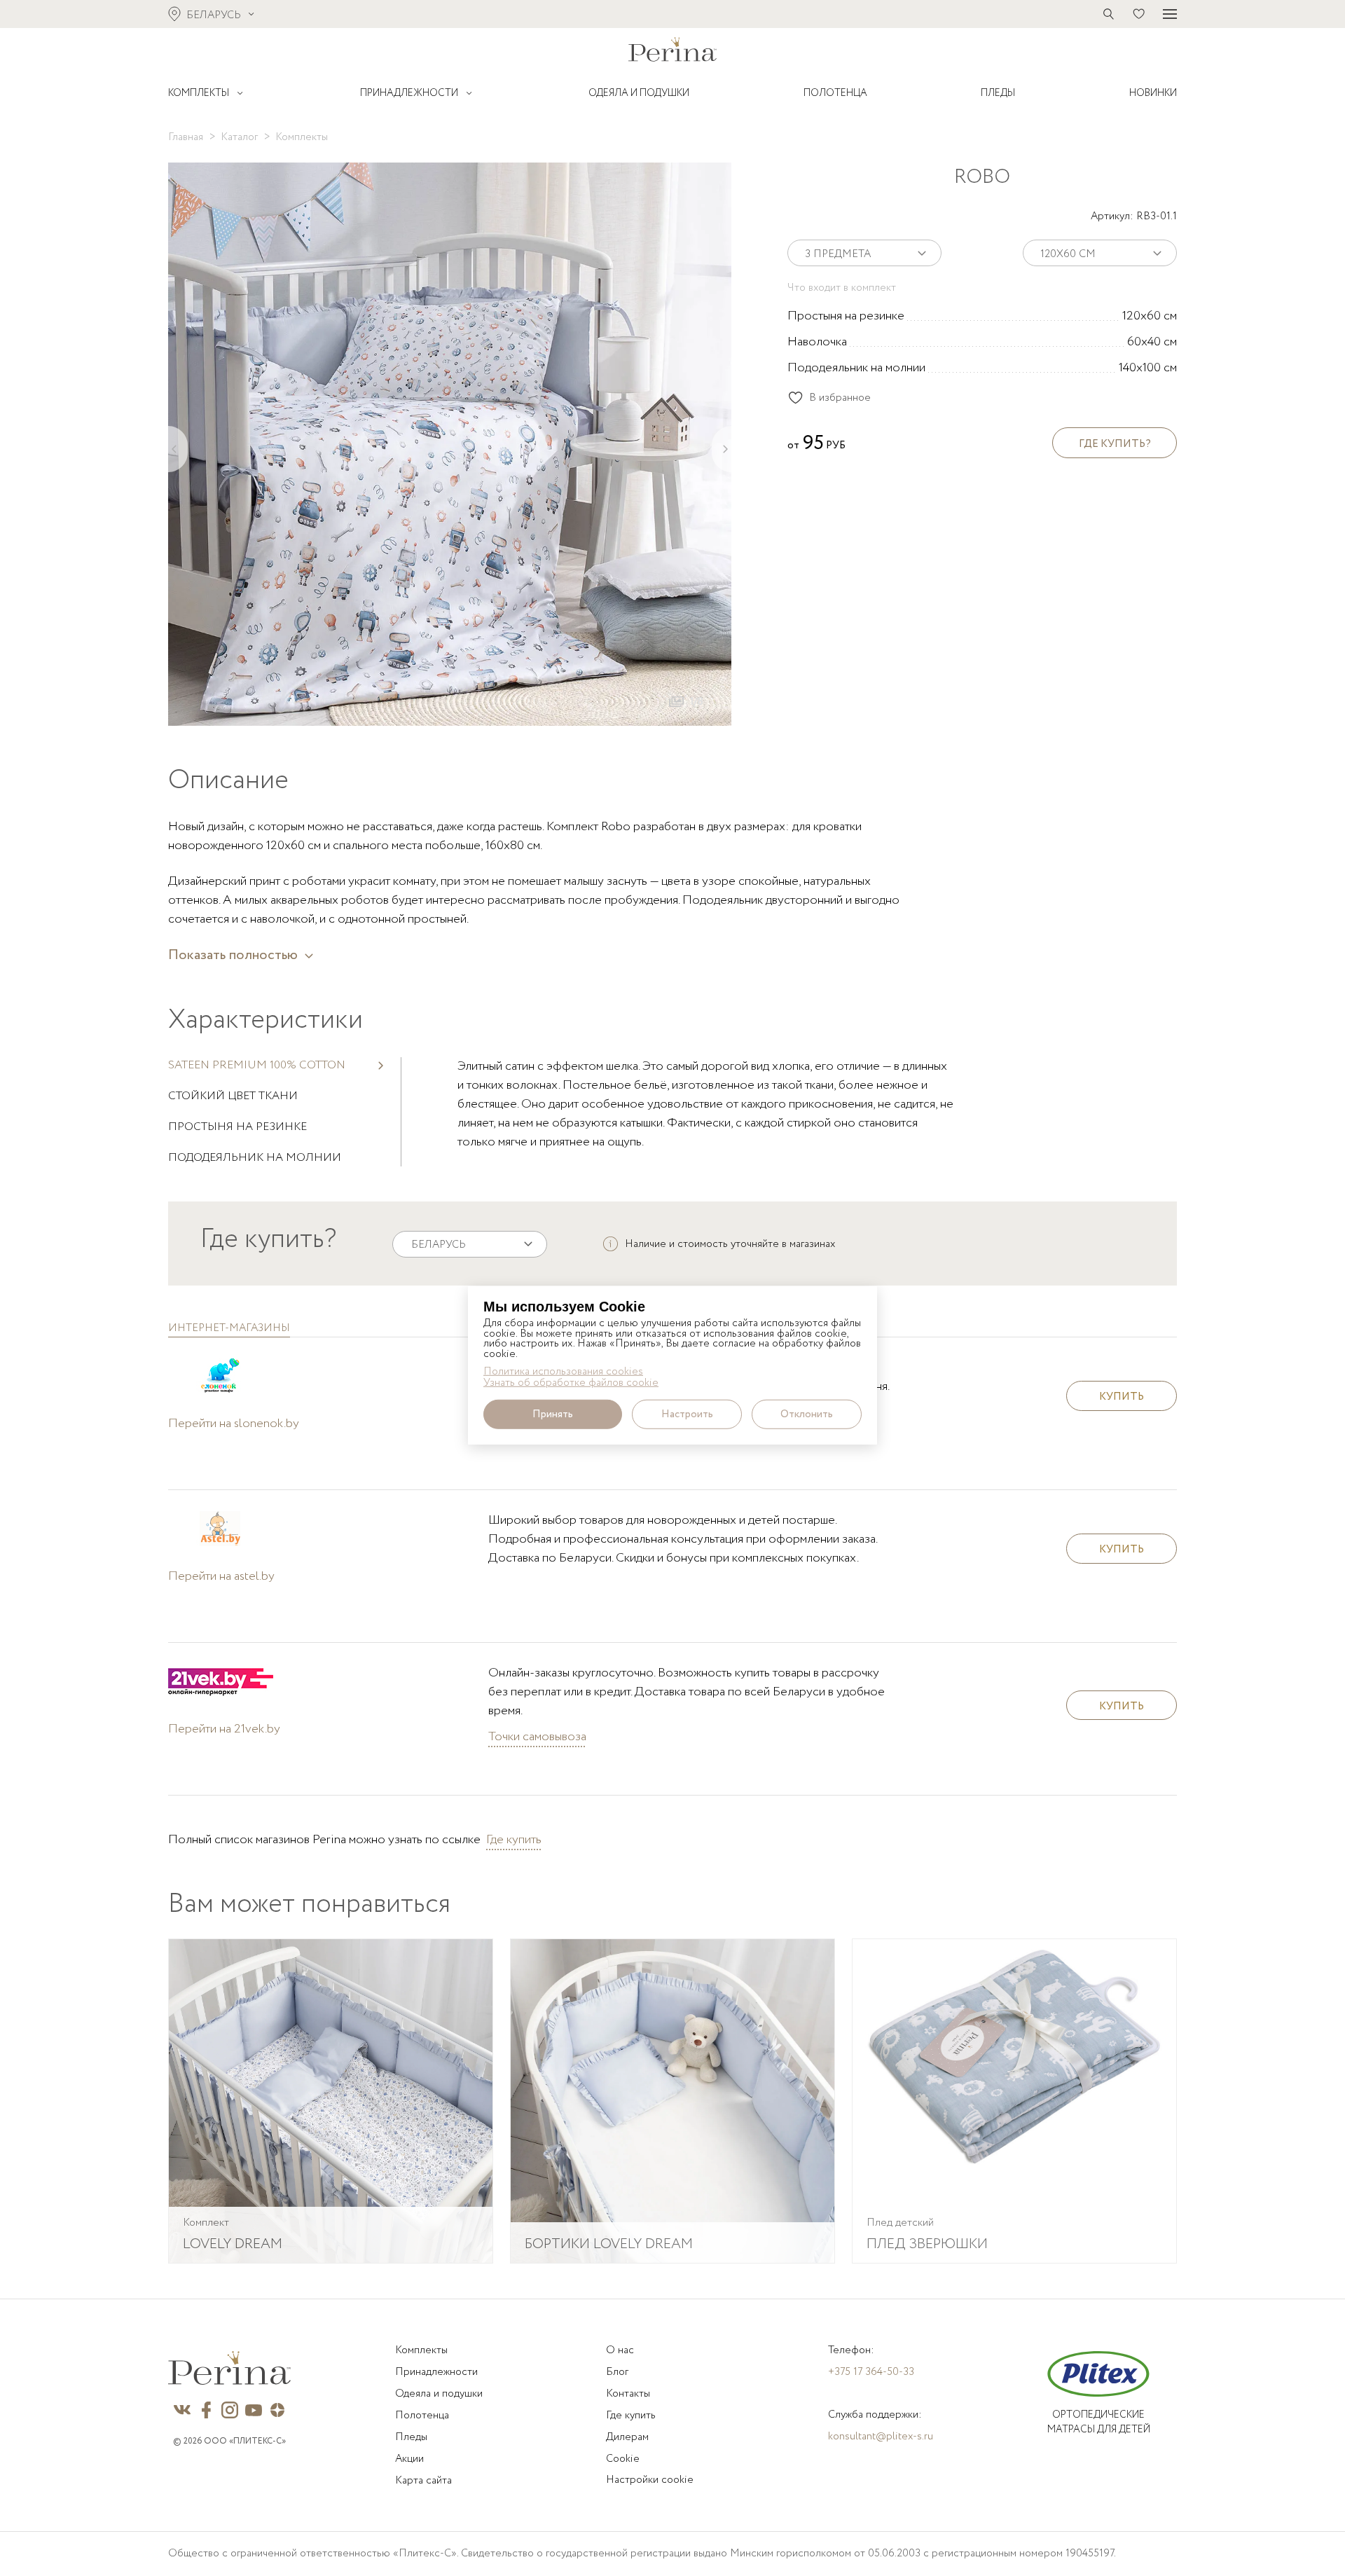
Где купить (514, 1840)
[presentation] (178, 449)
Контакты (628, 2394)
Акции (409, 2459)
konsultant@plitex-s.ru (881, 2437)
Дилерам (627, 2437)
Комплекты (421, 2350)
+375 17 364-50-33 (871, 2372)
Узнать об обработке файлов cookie (571, 1383)
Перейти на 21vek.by (224, 1729)
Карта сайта (423, 2481)
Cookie (623, 2459)
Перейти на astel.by (221, 1576)
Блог (617, 2372)
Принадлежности (436, 2372)
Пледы (411, 2437)
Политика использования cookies (563, 1371)
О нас (620, 2350)
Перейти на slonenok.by (234, 1424)
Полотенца (422, 2416)
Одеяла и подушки (439, 2394)
